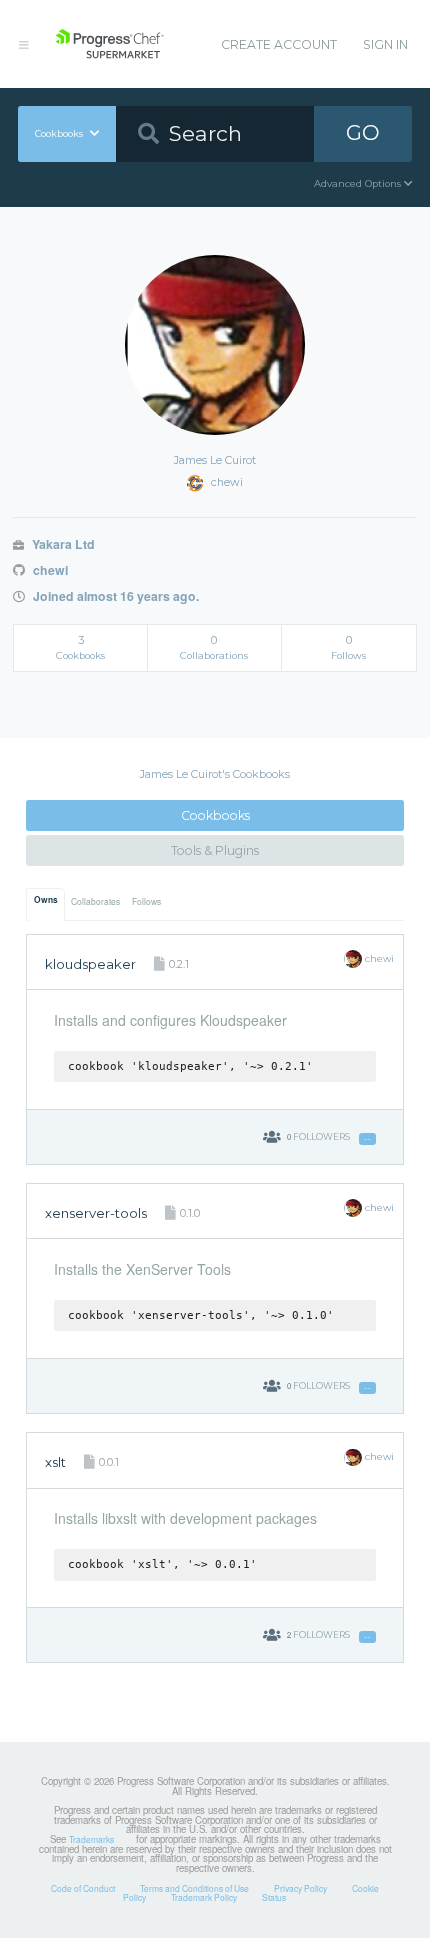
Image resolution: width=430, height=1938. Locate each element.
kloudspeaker (90, 964)
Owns (46, 900)
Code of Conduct (83, 1888)
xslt (55, 1462)
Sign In (385, 44)
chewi (48, 570)
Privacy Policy (300, 1888)
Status (274, 1897)
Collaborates (95, 901)
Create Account (279, 44)
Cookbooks (215, 815)
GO (363, 132)
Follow (367, 1139)
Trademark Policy (204, 1897)
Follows (146, 901)
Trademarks (91, 1839)
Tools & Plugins (215, 850)
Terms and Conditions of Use (194, 1888)
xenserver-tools (96, 1213)
